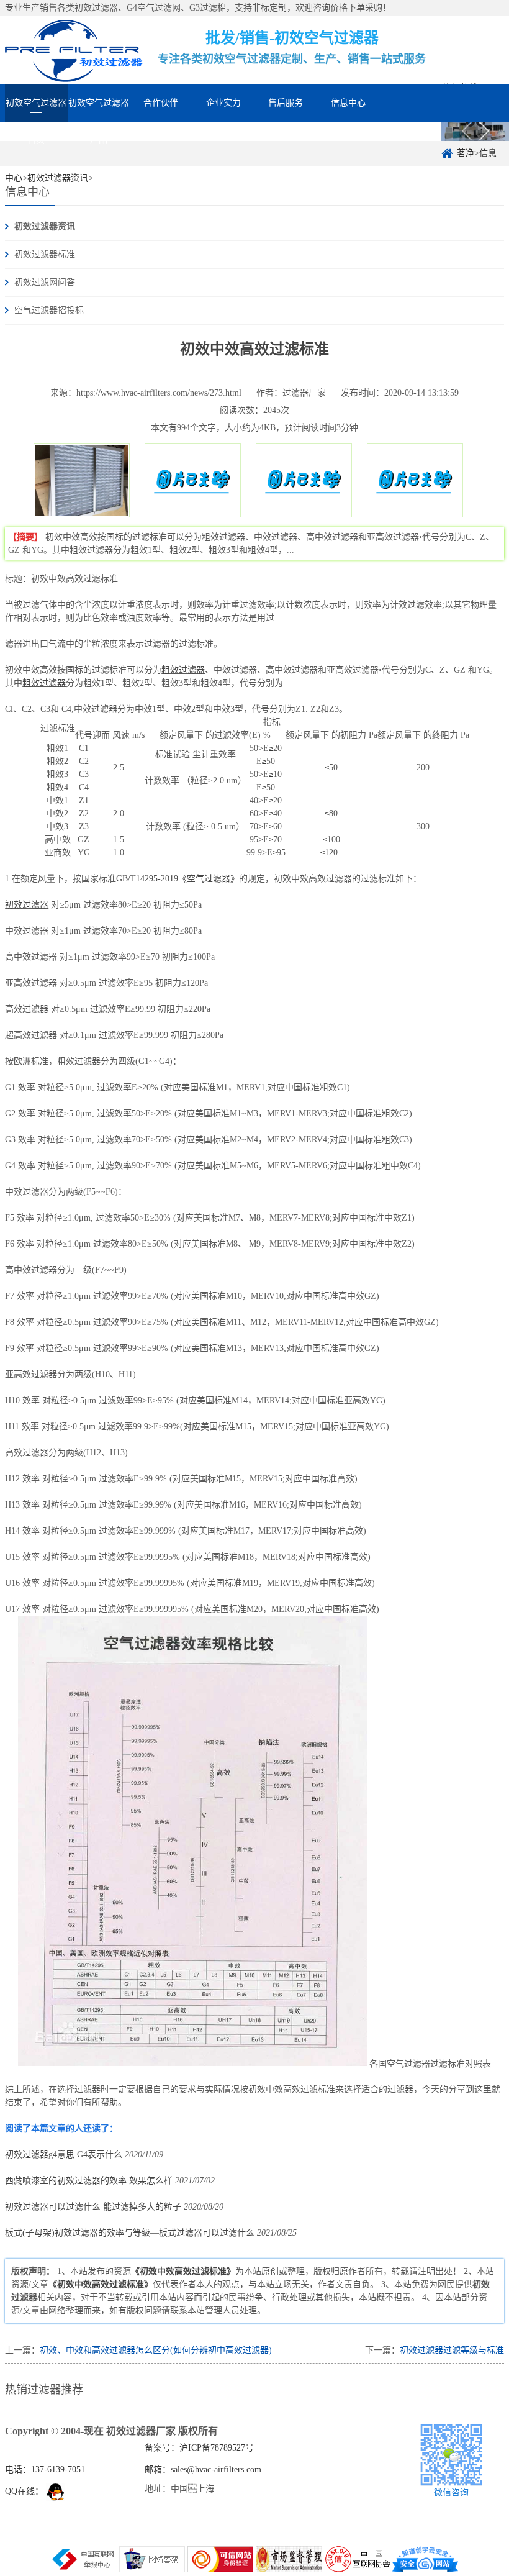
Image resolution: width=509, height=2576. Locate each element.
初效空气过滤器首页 (36, 110)
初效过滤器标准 (45, 254)
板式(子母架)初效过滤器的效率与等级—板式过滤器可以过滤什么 (130, 2233)
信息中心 (348, 103)
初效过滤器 (27, 905)
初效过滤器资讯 (45, 226)
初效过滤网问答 (45, 282)
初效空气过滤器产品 (99, 110)
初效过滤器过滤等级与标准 (452, 2350)
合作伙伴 (161, 103)
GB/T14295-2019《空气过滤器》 (178, 879)
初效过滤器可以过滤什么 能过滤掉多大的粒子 (93, 2207)
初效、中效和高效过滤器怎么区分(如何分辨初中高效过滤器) (156, 2350)
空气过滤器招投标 (49, 310)
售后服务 (286, 103)
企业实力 (223, 103)
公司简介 (410, 133)
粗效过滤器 (183, 670)
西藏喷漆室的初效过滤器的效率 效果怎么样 (89, 2181)
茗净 (466, 153)
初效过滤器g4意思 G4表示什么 (64, 2155)
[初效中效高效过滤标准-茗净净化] (74, 50)
